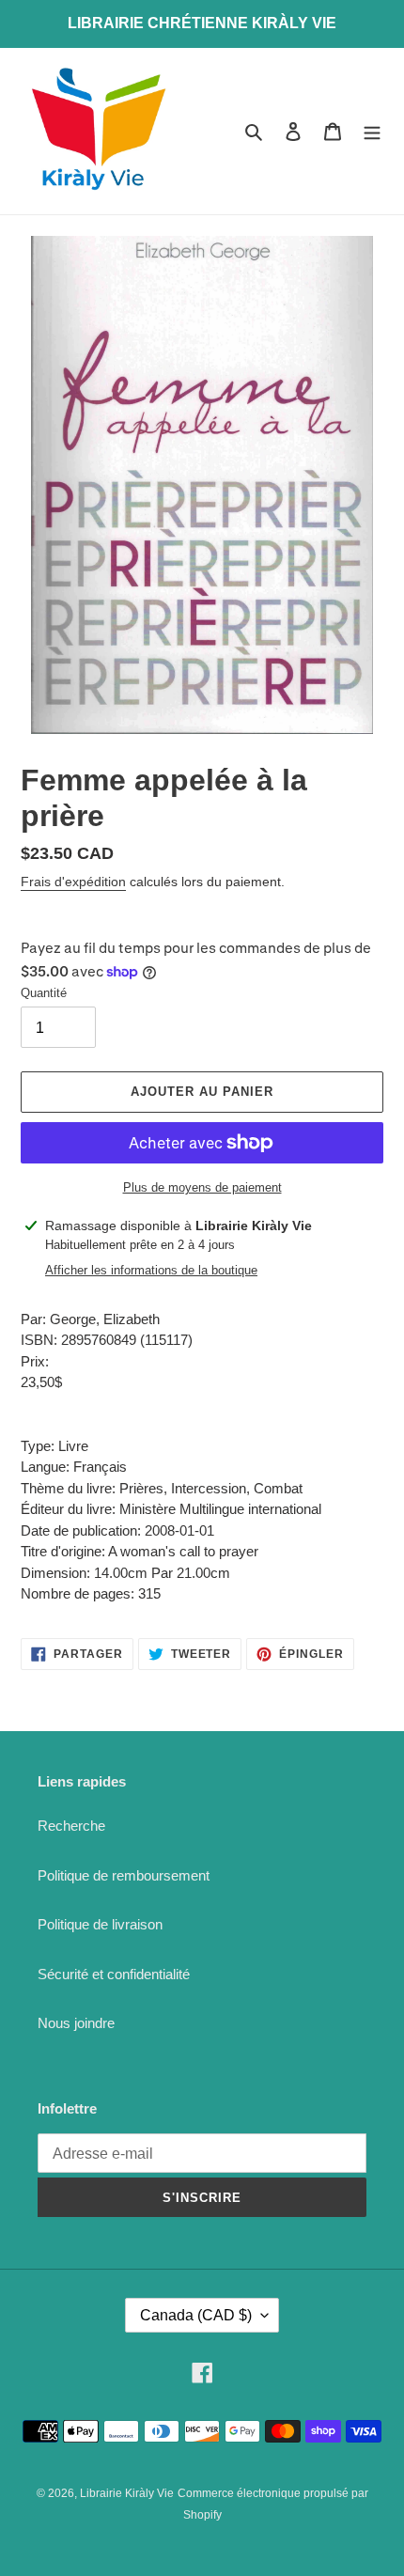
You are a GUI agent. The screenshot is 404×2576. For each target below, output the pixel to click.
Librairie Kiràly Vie (127, 2493)
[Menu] (372, 131)
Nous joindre (76, 2023)
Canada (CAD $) (196, 2315)
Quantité (44, 993)
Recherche (71, 1826)
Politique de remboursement (124, 1875)
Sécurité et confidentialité (114, 1974)
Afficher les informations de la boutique (151, 1270)
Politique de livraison (100, 1924)
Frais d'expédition (73, 882)
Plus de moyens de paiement (202, 1187)
